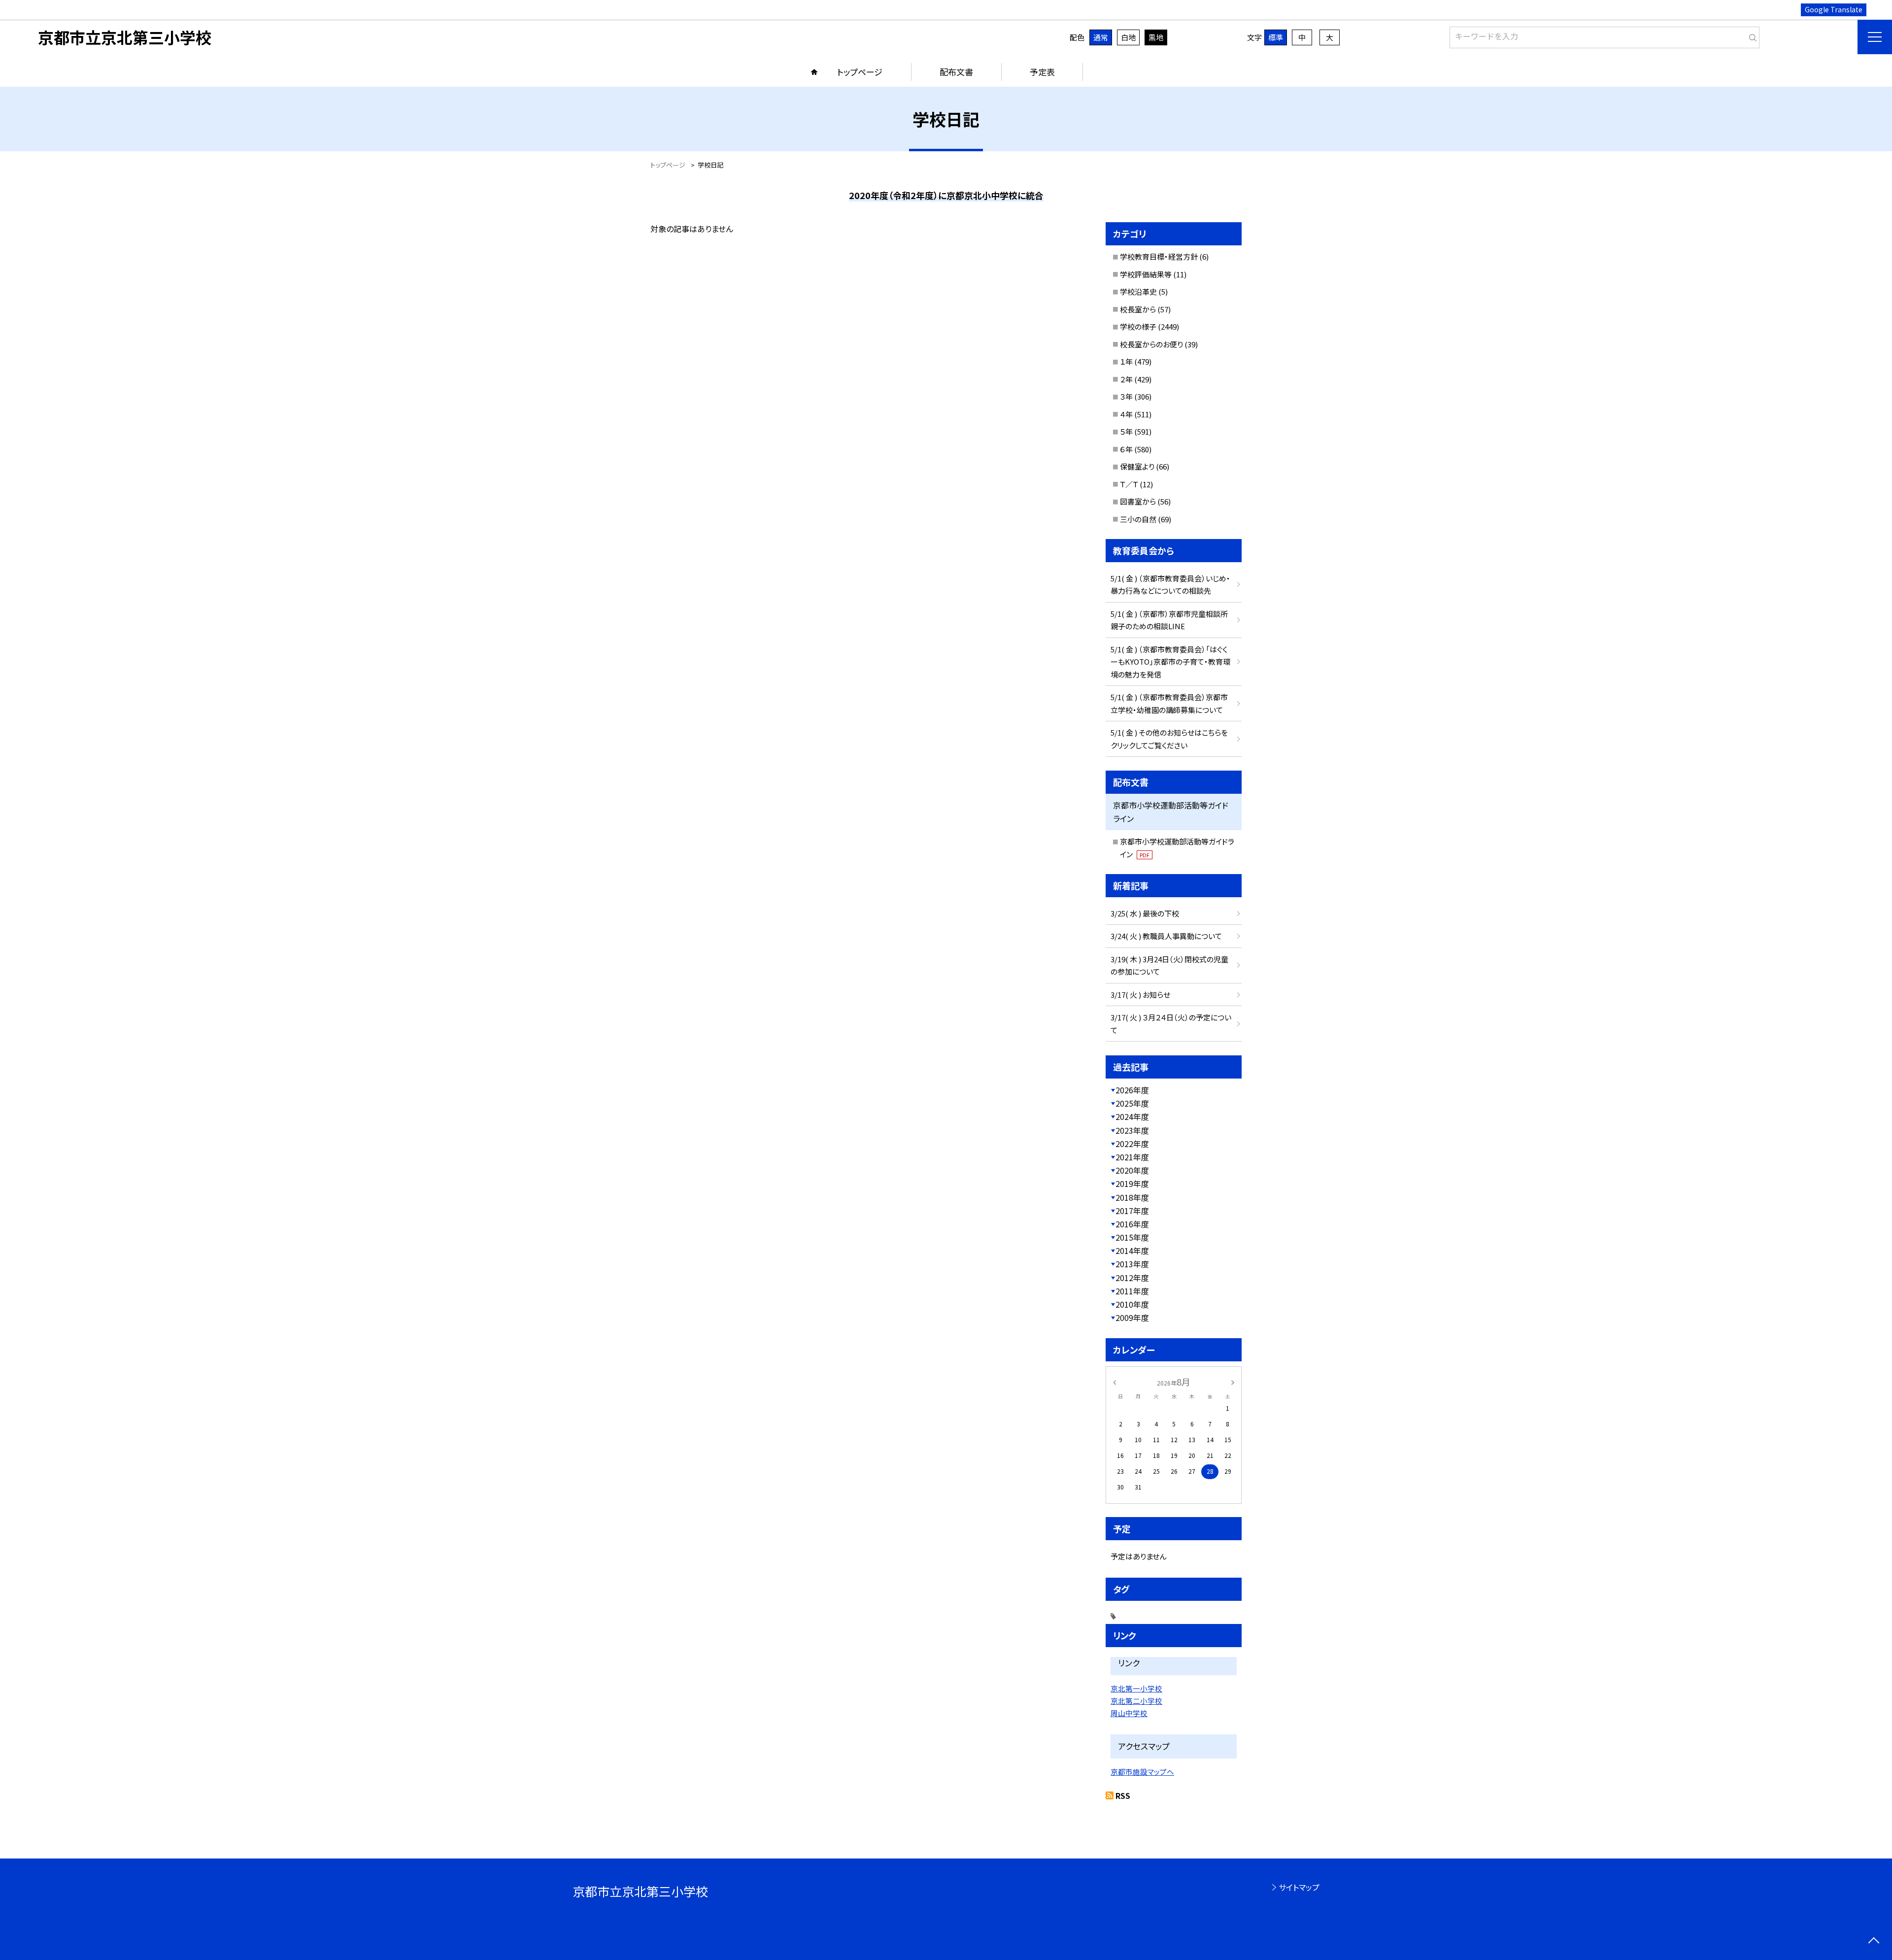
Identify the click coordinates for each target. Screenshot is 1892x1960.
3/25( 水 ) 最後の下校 (1145, 913)
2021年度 (1132, 1157)
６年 (1126, 449)
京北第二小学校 (1136, 1701)
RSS (1123, 1795)
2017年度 (1132, 1211)
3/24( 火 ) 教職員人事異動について (1166, 936)
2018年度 (1132, 1197)
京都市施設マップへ (1142, 1772)
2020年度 (1132, 1170)
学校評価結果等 (1146, 274)
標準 (1276, 37)
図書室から (1138, 501)
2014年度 (1132, 1250)
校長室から (1138, 309)
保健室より (1137, 466)
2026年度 (1132, 1090)
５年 (1126, 431)
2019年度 (1132, 1183)
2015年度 (1132, 1237)
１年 (1126, 361)
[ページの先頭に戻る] (1874, 1942)
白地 (1128, 37)
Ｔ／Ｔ (1129, 484)
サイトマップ (1299, 1887)
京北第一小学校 (1136, 1688)
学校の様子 (1138, 326)
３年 (1126, 396)
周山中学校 (1129, 1713)
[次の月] (1233, 1381)
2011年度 (1132, 1291)
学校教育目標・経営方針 (1159, 256)
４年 (1126, 414)
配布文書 (956, 72)
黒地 (1156, 37)
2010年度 (1132, 1304)
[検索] (1751, 35)
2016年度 (1132, 1224)
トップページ (860, 72)
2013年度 (1132, 1264)
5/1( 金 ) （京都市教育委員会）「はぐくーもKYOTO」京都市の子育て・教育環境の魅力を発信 (1170, 662)
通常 (1101, 37)
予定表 (1042, 72)
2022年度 (1132, 1144)
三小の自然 (1138, 519)
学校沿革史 (1138, 291)
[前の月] (1115, 1381)
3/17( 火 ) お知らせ (1140, 995)
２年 (1126, 379)
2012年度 (1132, 1278)
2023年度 (1132, 1130)
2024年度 (1132, 1116)
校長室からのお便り (1151, 344)
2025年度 (1132, 1103)
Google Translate (1834, 9)
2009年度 (1132, 1318)
